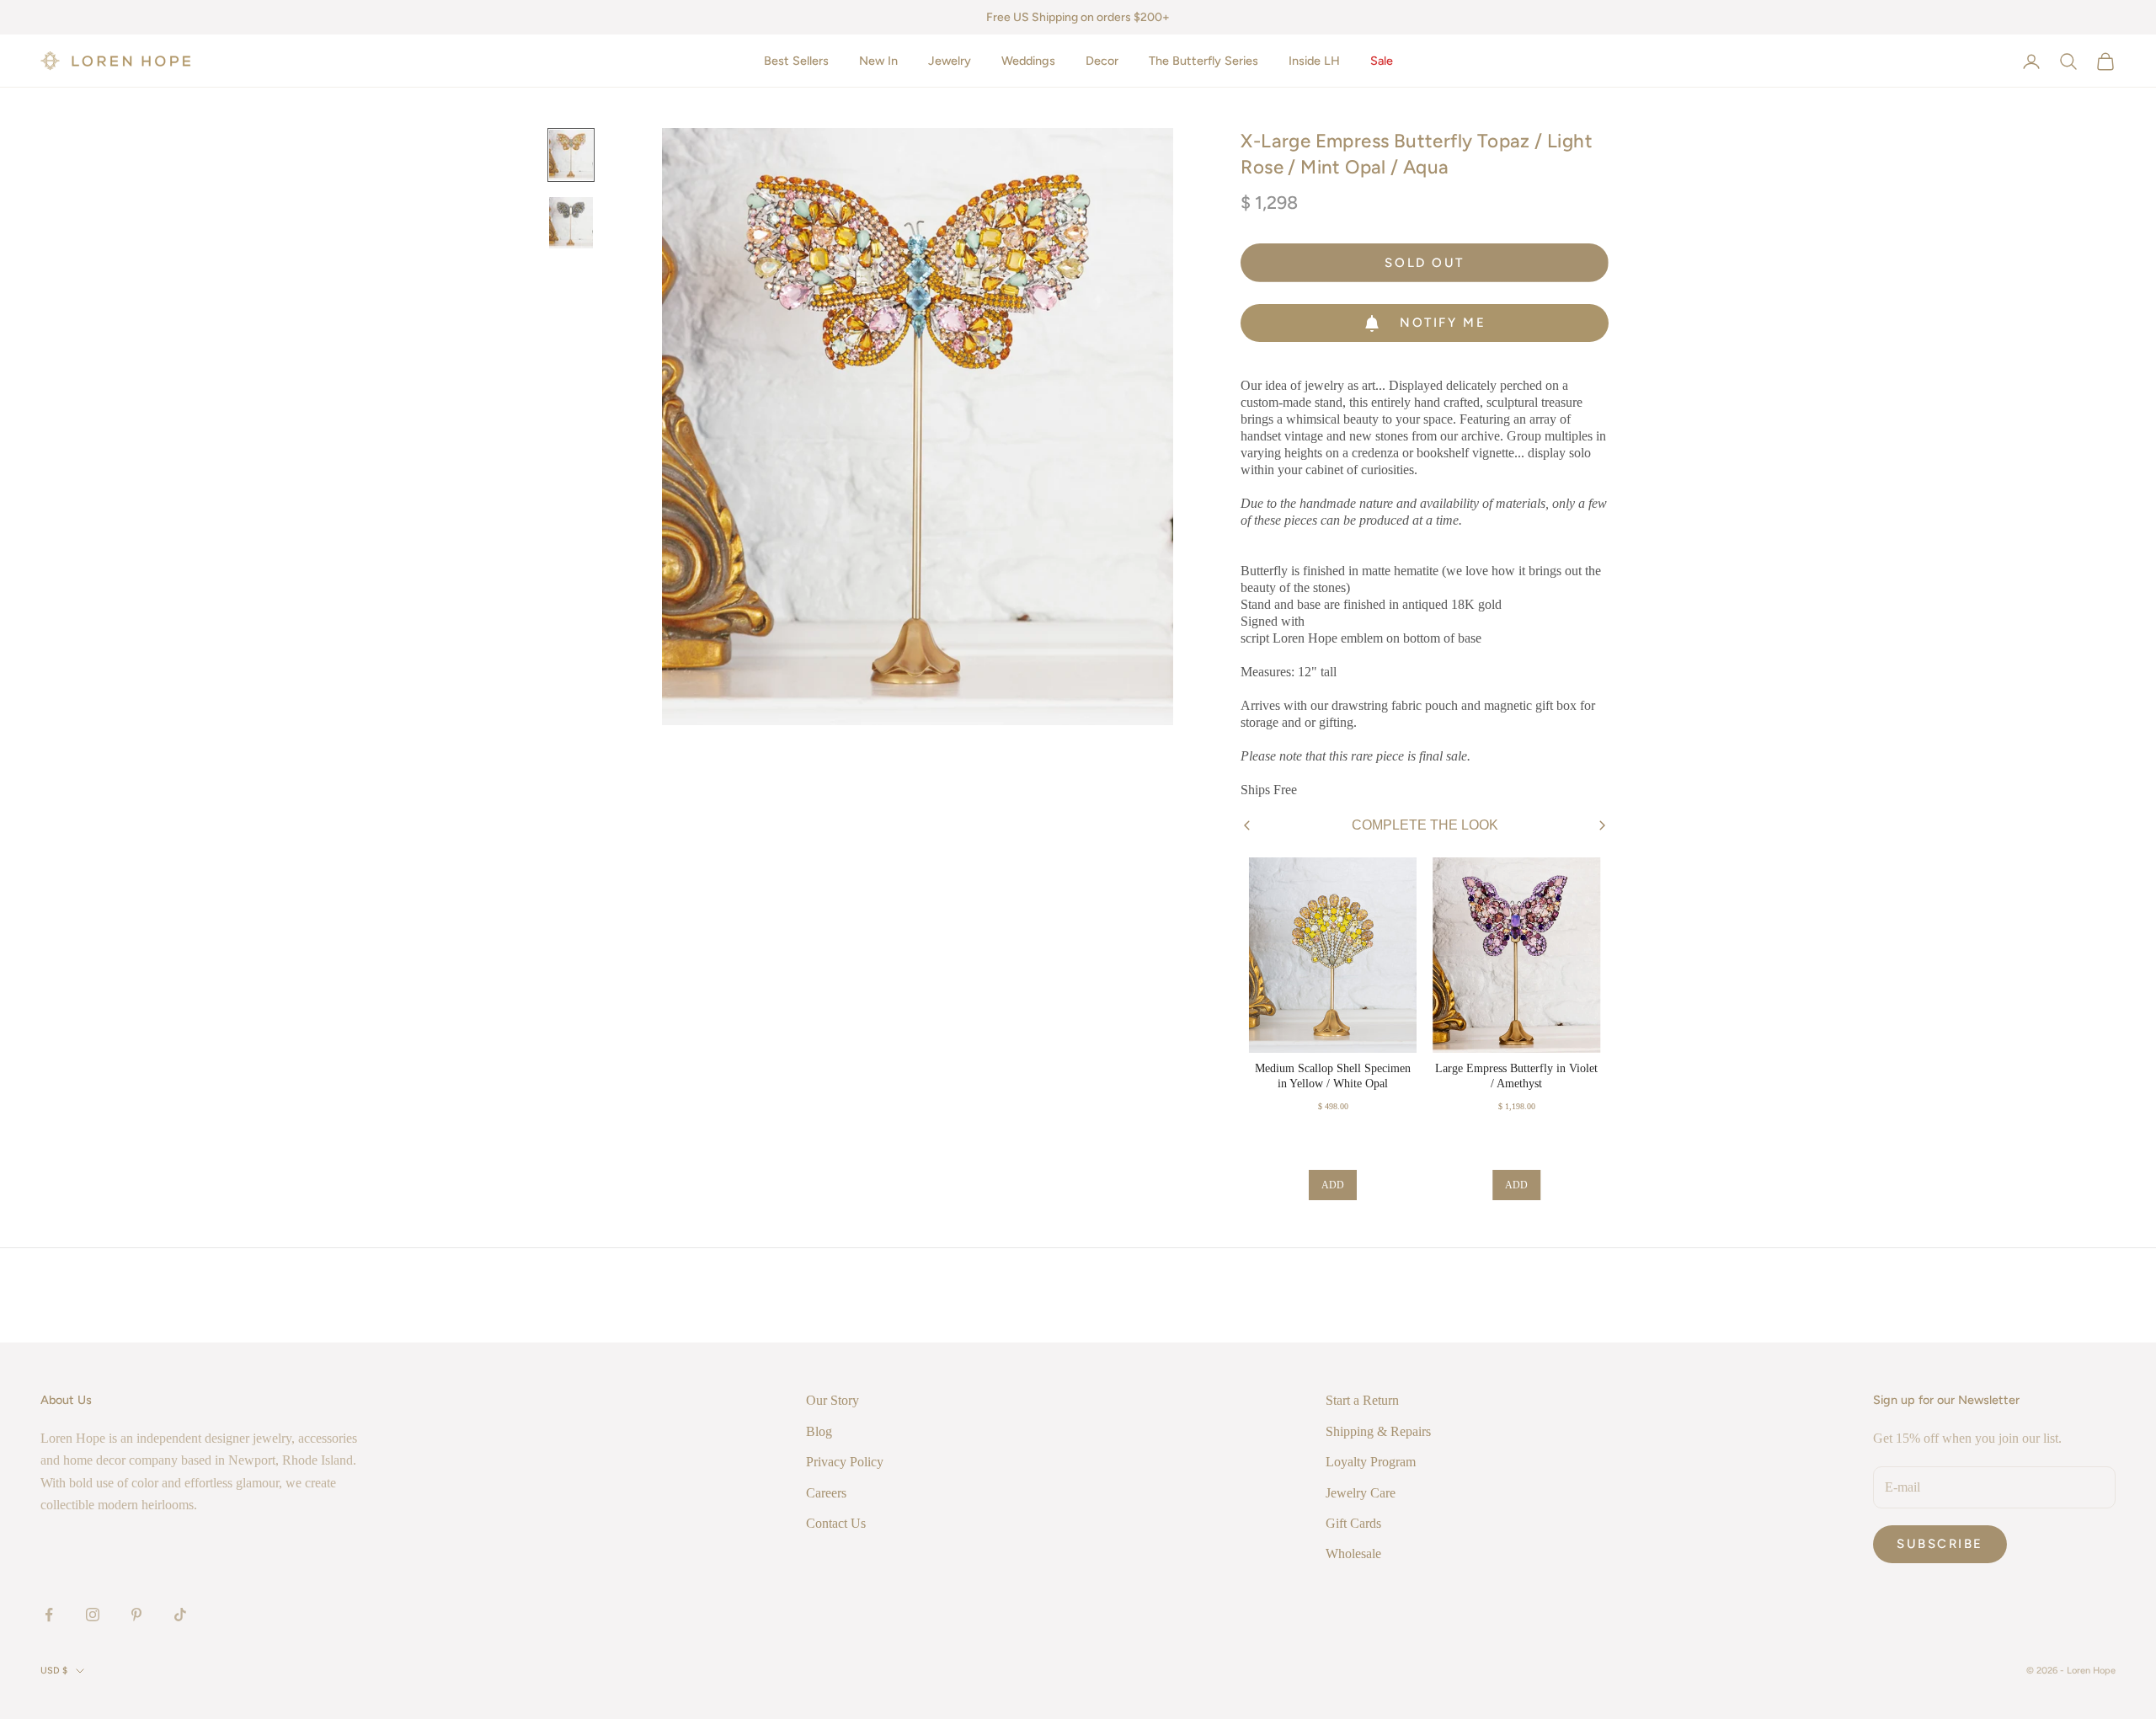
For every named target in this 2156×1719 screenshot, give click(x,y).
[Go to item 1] (571, 155)
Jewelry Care (1361, 1493)
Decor (1102, 61)
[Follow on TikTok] (180, 1615)
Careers (826, 1493)
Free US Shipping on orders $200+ (1078, 17)
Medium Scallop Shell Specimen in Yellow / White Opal (1333, 1076)
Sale (1382, 61)
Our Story (833, 1400)
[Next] (1602, 825)
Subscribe (1940, 1544)
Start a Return (1362, 1400)
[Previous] (1247, 826)
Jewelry (950, 61)
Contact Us (836, 1523)
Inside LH (1314, 61)
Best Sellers (796, 61)
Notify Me (1443, 323)
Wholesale (1353, 1554)
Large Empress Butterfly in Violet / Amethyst (1516, 1076)
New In (878, 61)
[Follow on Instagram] (93, 1615)
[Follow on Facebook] (49, 1615)
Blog (819, 1431)
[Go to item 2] (571, 222)
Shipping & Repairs (1378, 1431)
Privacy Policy (845, 1462)
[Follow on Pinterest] (136, 1615)
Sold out (1424, 263)
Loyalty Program (1371, 1462)
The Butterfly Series (1203, 61)
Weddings (1028, 61)
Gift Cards (1353, 1523)
